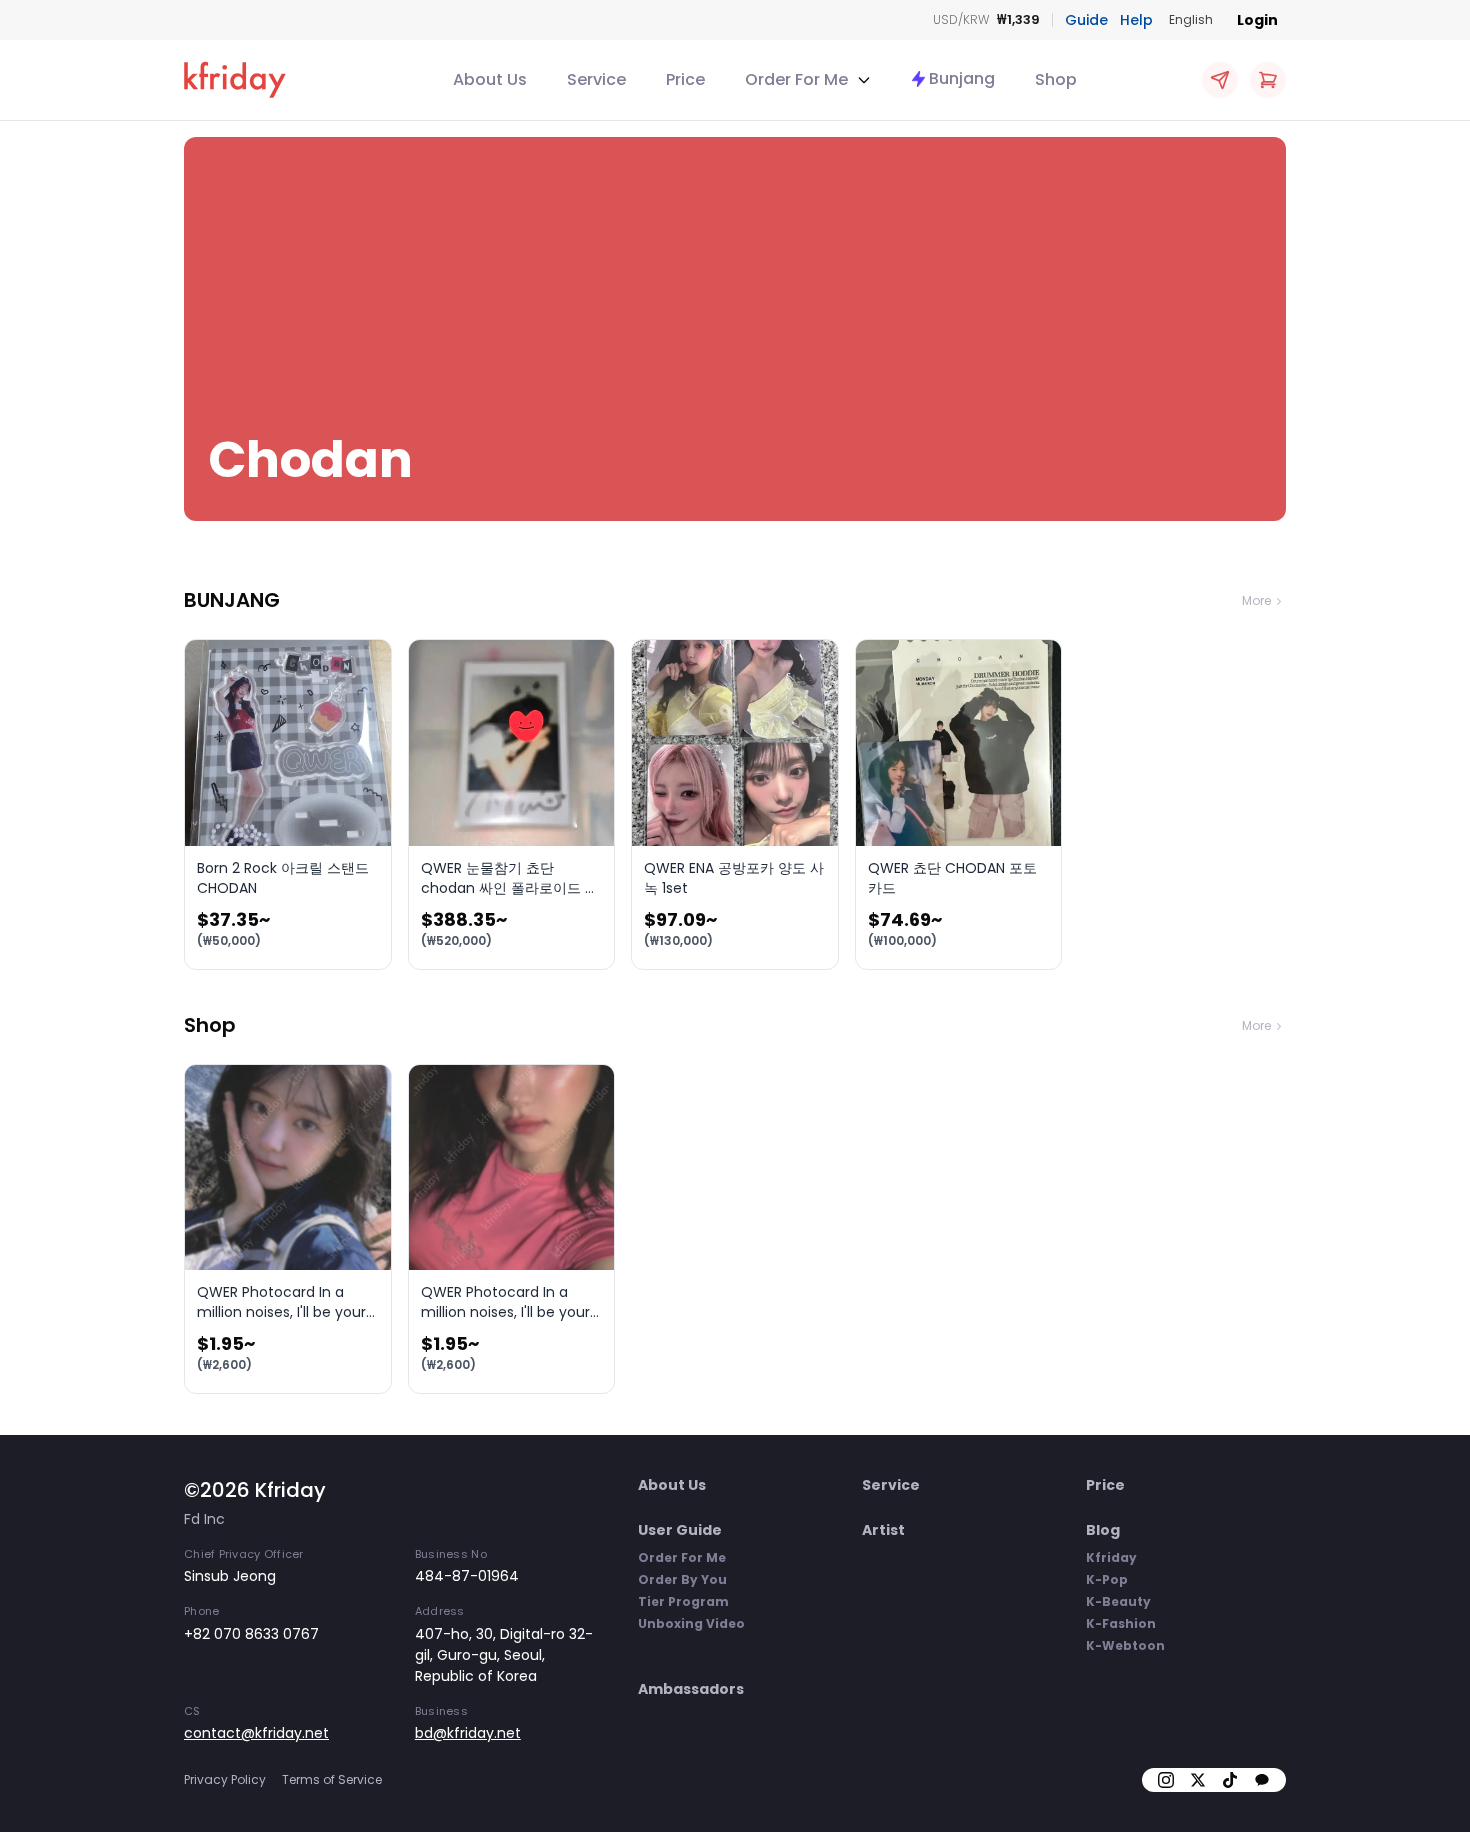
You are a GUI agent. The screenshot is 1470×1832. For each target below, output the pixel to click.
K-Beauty (1118, 1601)
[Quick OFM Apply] (1220, 80)
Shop (1056, 79)
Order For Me (682, 1557)
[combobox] (1191, 20)
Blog (1103, 1530)
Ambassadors (691, 1689)
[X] (1198, 1780)
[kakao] (1262, 1780)
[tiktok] (1230, 1780)
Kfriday (1111, 1557)
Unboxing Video (691, 1623)
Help (1136, 20)
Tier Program (683, 1601)
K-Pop (1107, 1579)
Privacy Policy (225, 1779)
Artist (883, 1530)
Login (1257, 20)
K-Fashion (1121, 1623)
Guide (1086, 20)
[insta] (1166, 1780)
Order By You (682, 1579)
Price (685, 79)
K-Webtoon (1125, 1645)
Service (596, 79)
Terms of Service (332, 1779)
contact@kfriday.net (256, 1733)
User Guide (680, 1530)
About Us (490, 79)
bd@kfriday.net (468, 1733)
